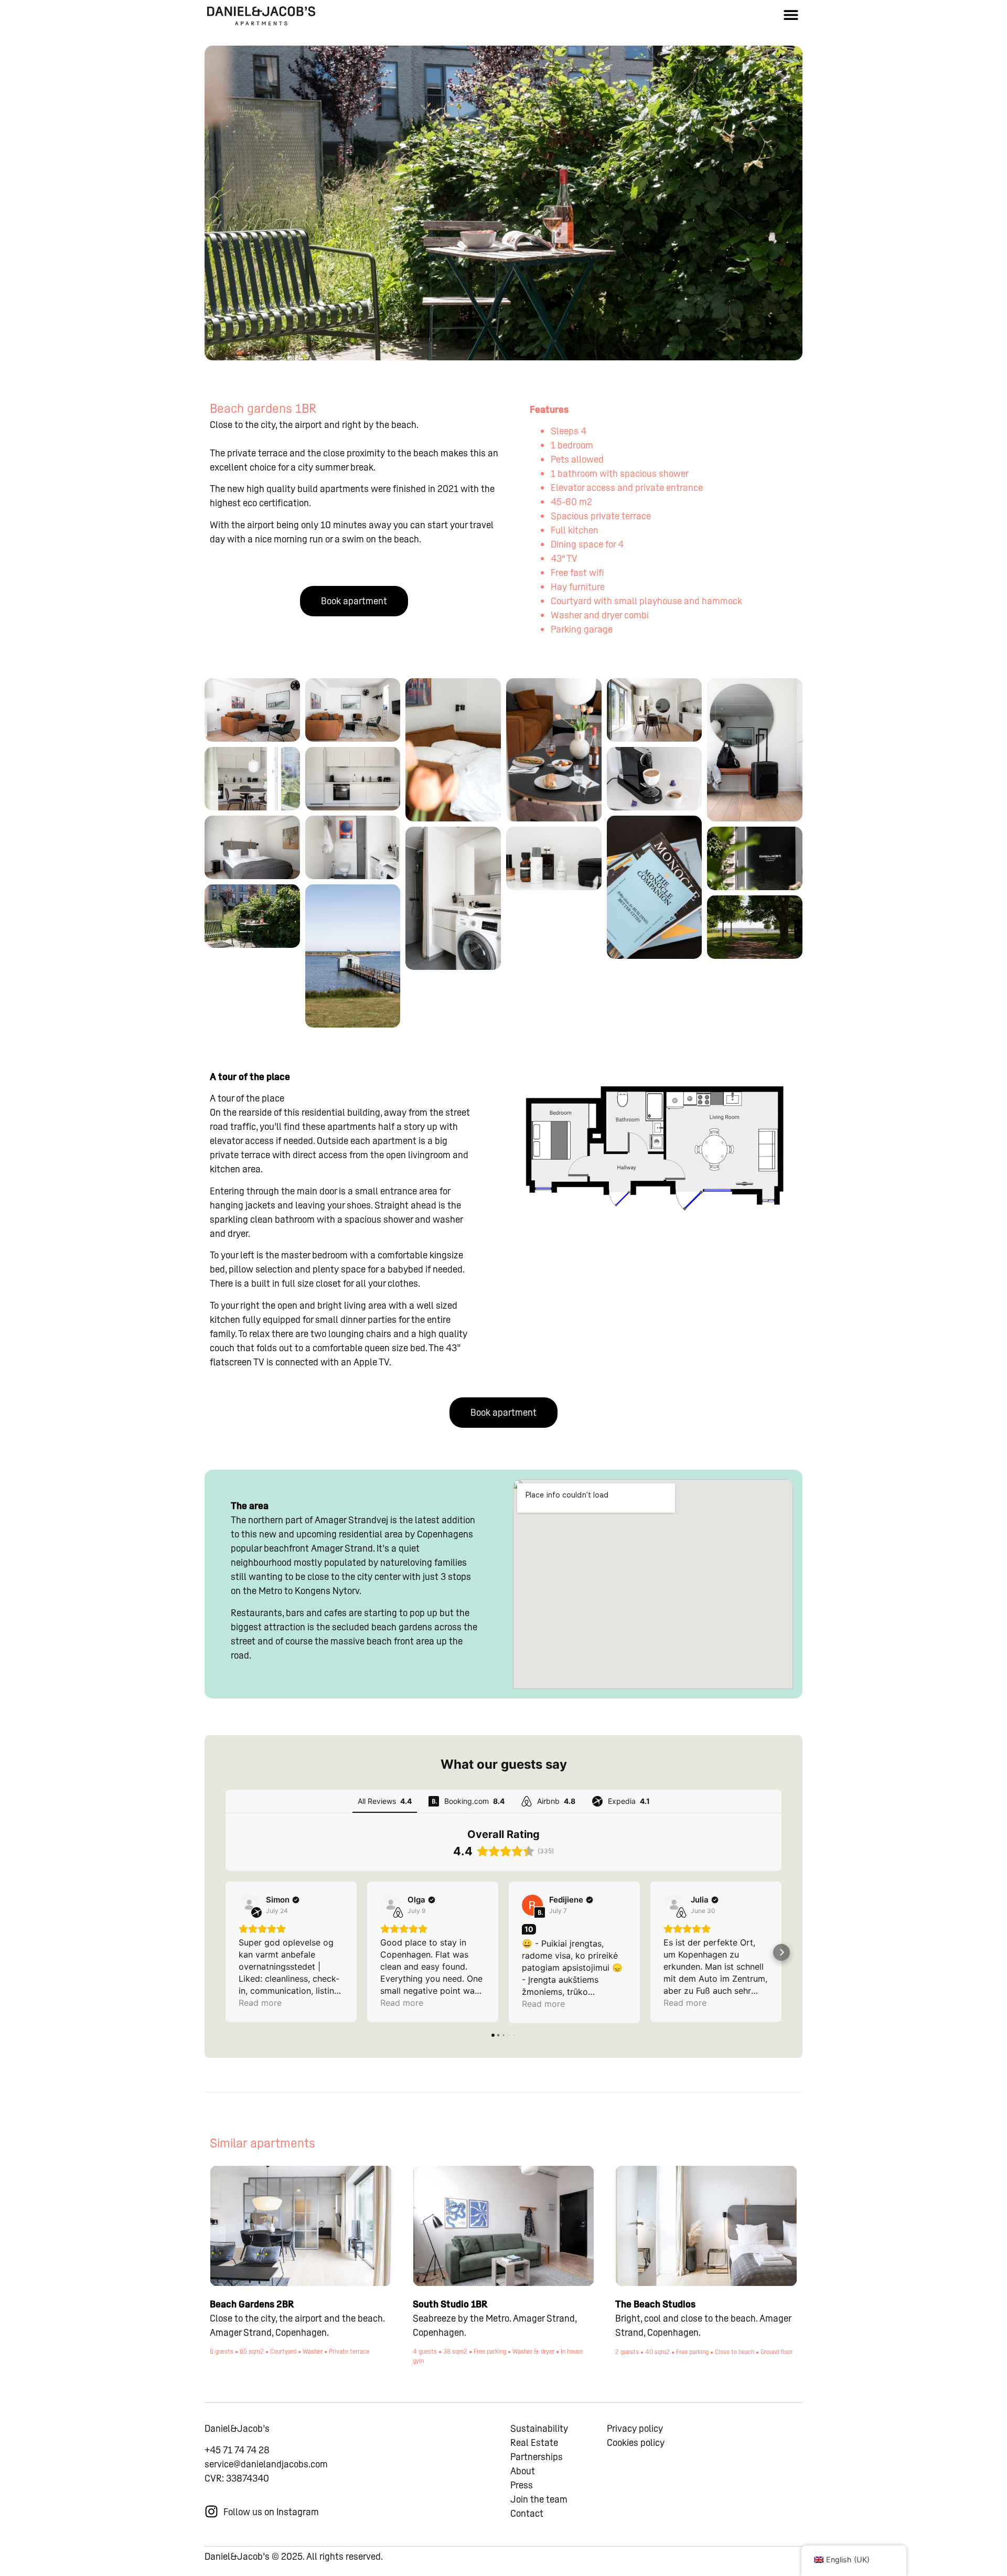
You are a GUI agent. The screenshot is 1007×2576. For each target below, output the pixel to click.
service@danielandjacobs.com (266, 2464)
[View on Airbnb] (391, 1905)
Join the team (539, 2499)
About (523, 2471)
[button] (791, 14)
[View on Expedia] (249, 1905)
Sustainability (539, 2428)
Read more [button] (260, 2003)
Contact (527, 2513)
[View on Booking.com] (532, 1905)
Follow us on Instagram (271, 2512)
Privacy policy (635, 2428)
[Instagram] (211, 2511)
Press (522, 2485)
